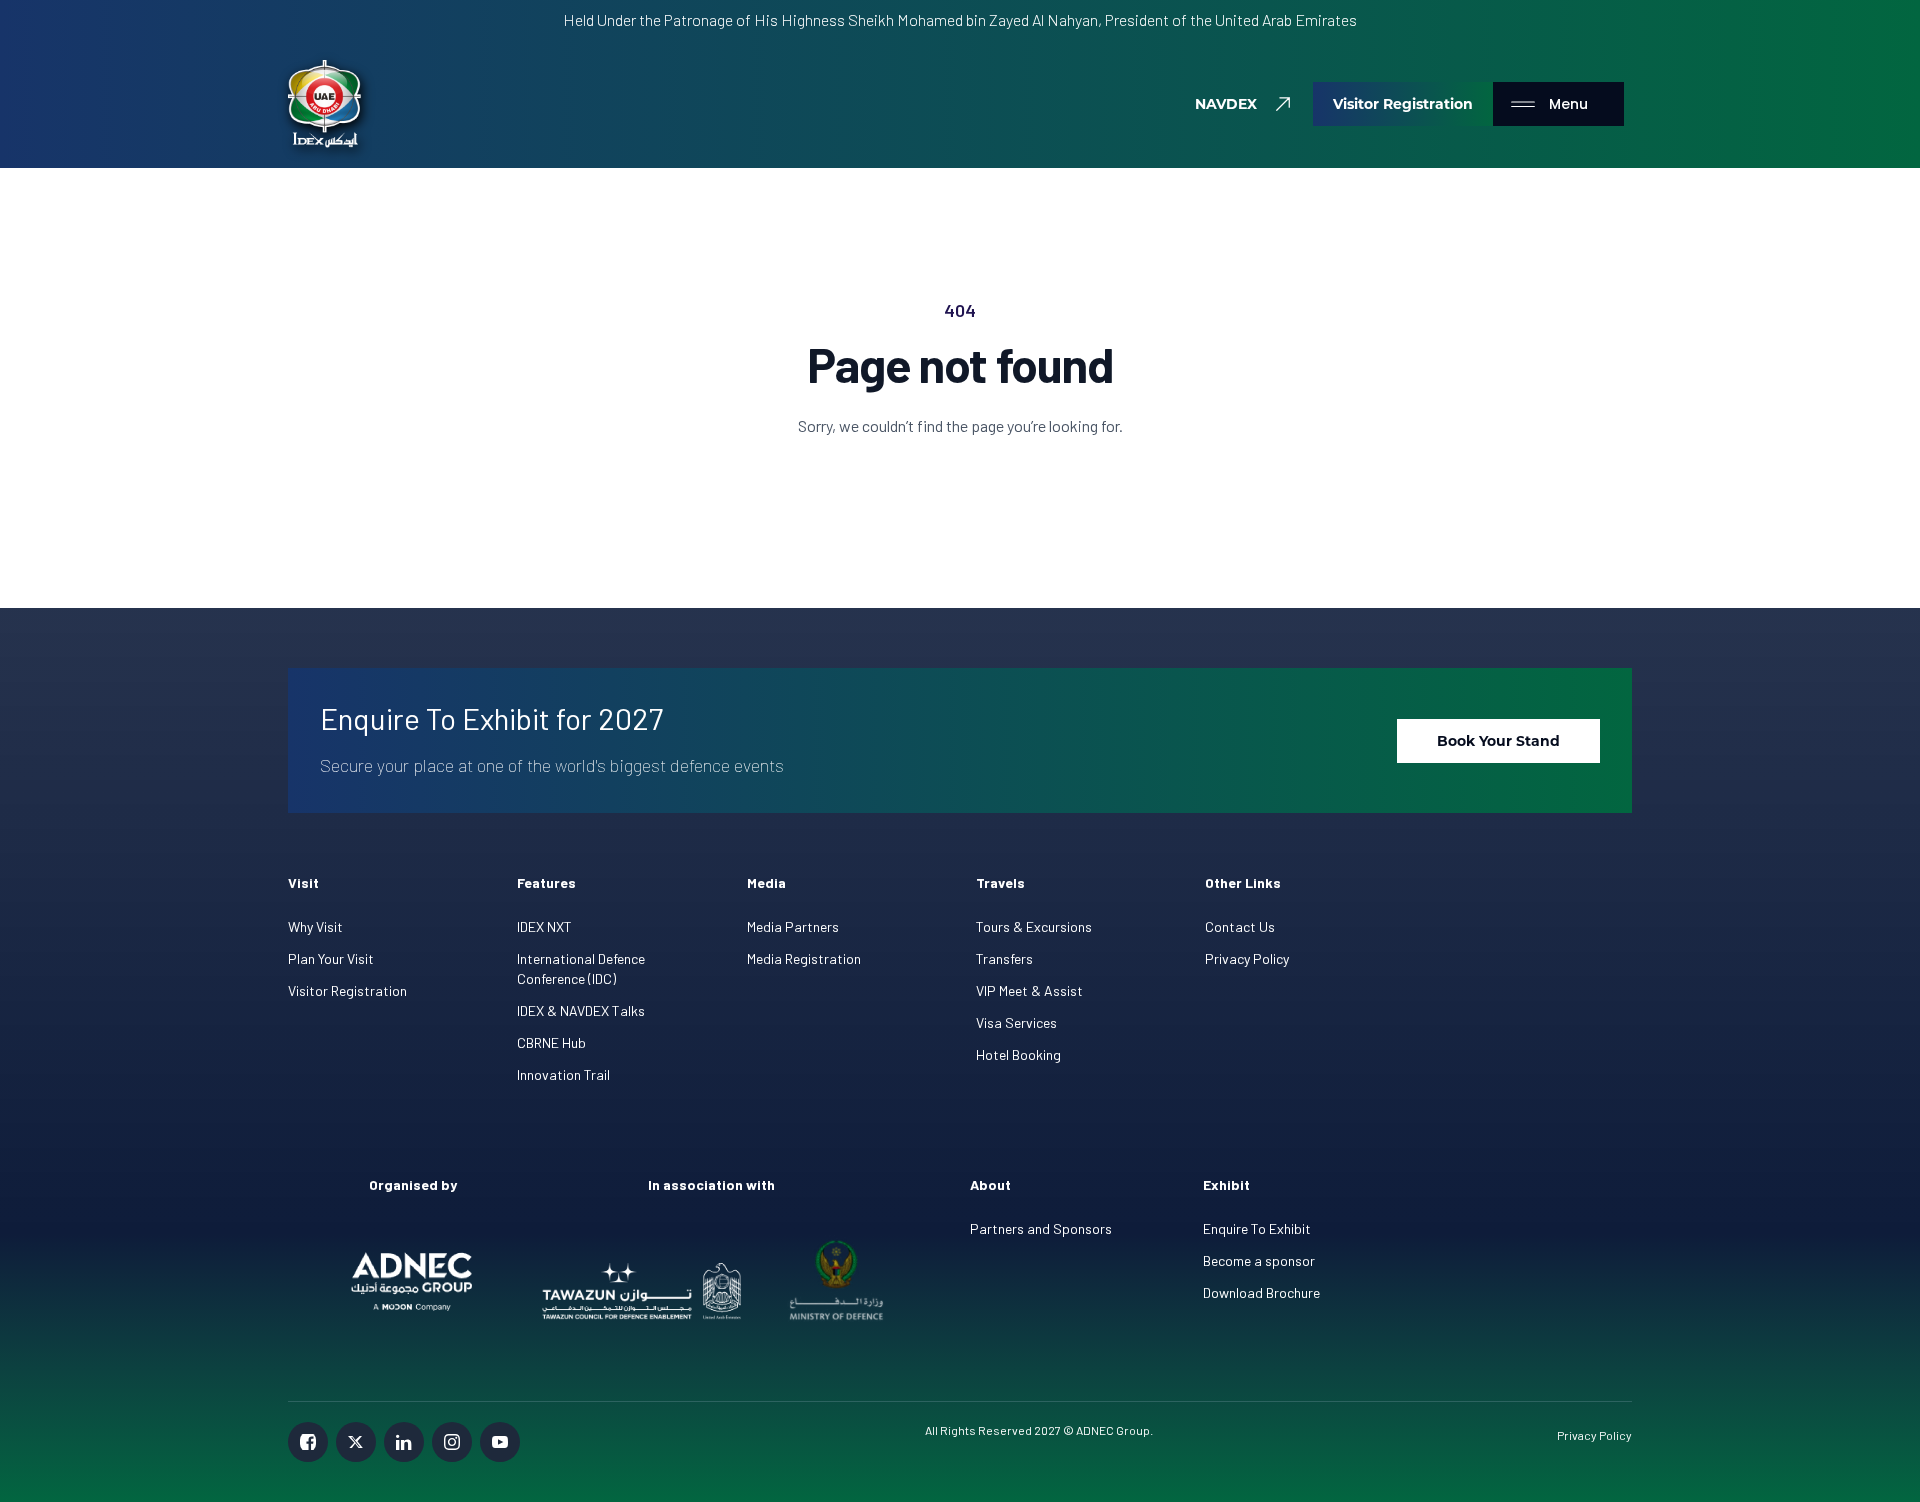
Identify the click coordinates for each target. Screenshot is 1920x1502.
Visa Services (1016, 1022)
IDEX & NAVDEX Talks (581, 1010)
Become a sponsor (1259, 1260)
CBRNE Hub (551, 1042)
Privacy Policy (1247, 958)
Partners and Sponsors (1041, 1228)
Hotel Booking (1018, 1054)
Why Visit (315, 926)
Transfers (1004, 958)
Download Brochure (1261, 1292)
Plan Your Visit (331, 958)
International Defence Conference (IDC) (581, 968)
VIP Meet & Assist (1029, 990)
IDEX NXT (544, 926)
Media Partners (793, 926)
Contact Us (1240, 926)
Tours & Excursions (1034, 926)
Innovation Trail (563, 1074)
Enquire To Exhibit (1257, 1228)
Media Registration (804, 958)
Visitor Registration (347, 990)
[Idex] (324, 104)
